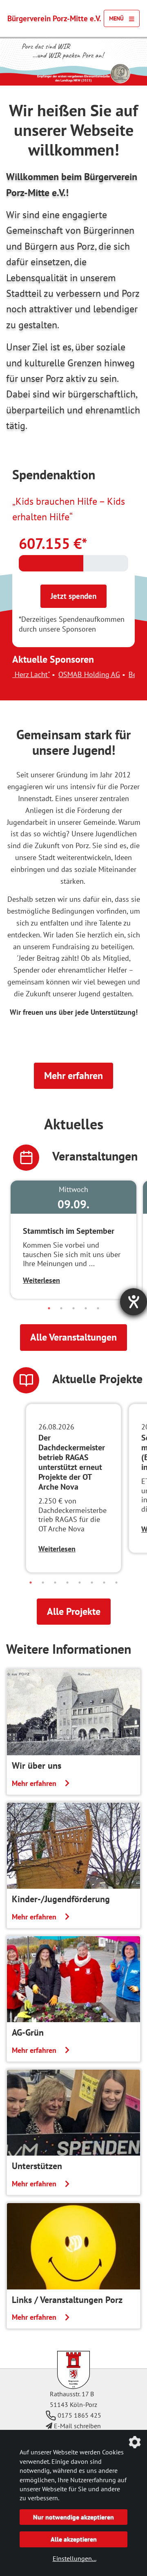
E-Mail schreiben (77, 2426)
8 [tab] (116, 1583)
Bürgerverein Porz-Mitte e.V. (54, 18)
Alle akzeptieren (74, 2539)
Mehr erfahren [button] (73, 1076)
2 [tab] (61, 1308)
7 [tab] (104, 1583)
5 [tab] (98, 1308)
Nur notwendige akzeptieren (73, 2517)
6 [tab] (92, 1583)
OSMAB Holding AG (51, 674)
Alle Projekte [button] (74, 1611)
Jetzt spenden (73, 596)
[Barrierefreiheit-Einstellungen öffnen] (134, 1302)
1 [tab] (49, 1308)
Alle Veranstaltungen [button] (73, 1337)
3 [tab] (73, 1308)
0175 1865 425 (79, 2415)
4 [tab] (86, 1308)
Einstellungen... (75, 2558)
